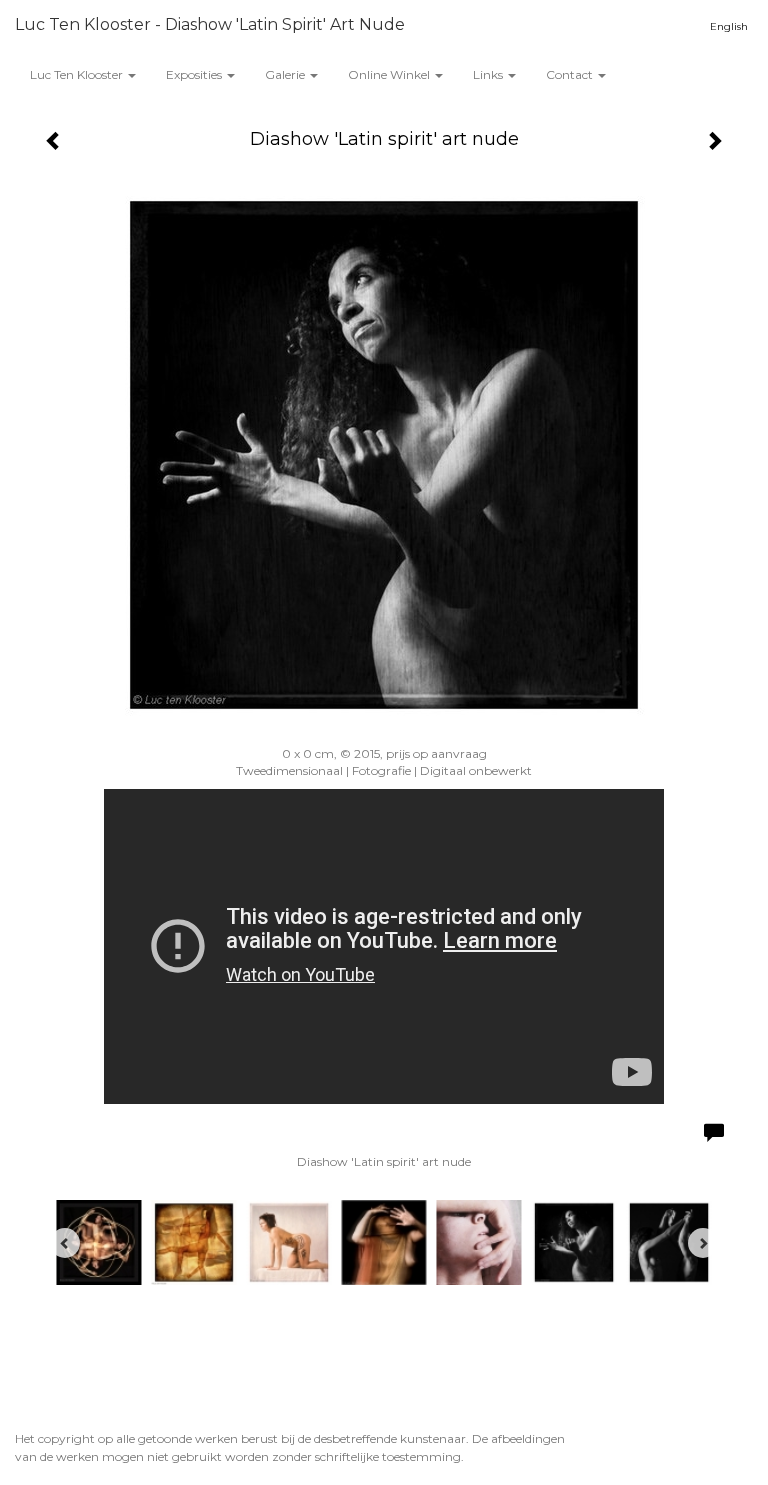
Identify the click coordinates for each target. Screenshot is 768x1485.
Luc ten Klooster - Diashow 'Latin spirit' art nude (210, 24)
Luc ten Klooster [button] (78, 74)
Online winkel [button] (390, 74)
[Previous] (65, 1243)
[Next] (703, 1243)
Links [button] (489, 74)
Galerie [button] (286, 74)
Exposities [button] (195, 74)
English (729, 26)
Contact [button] (571, 74)
